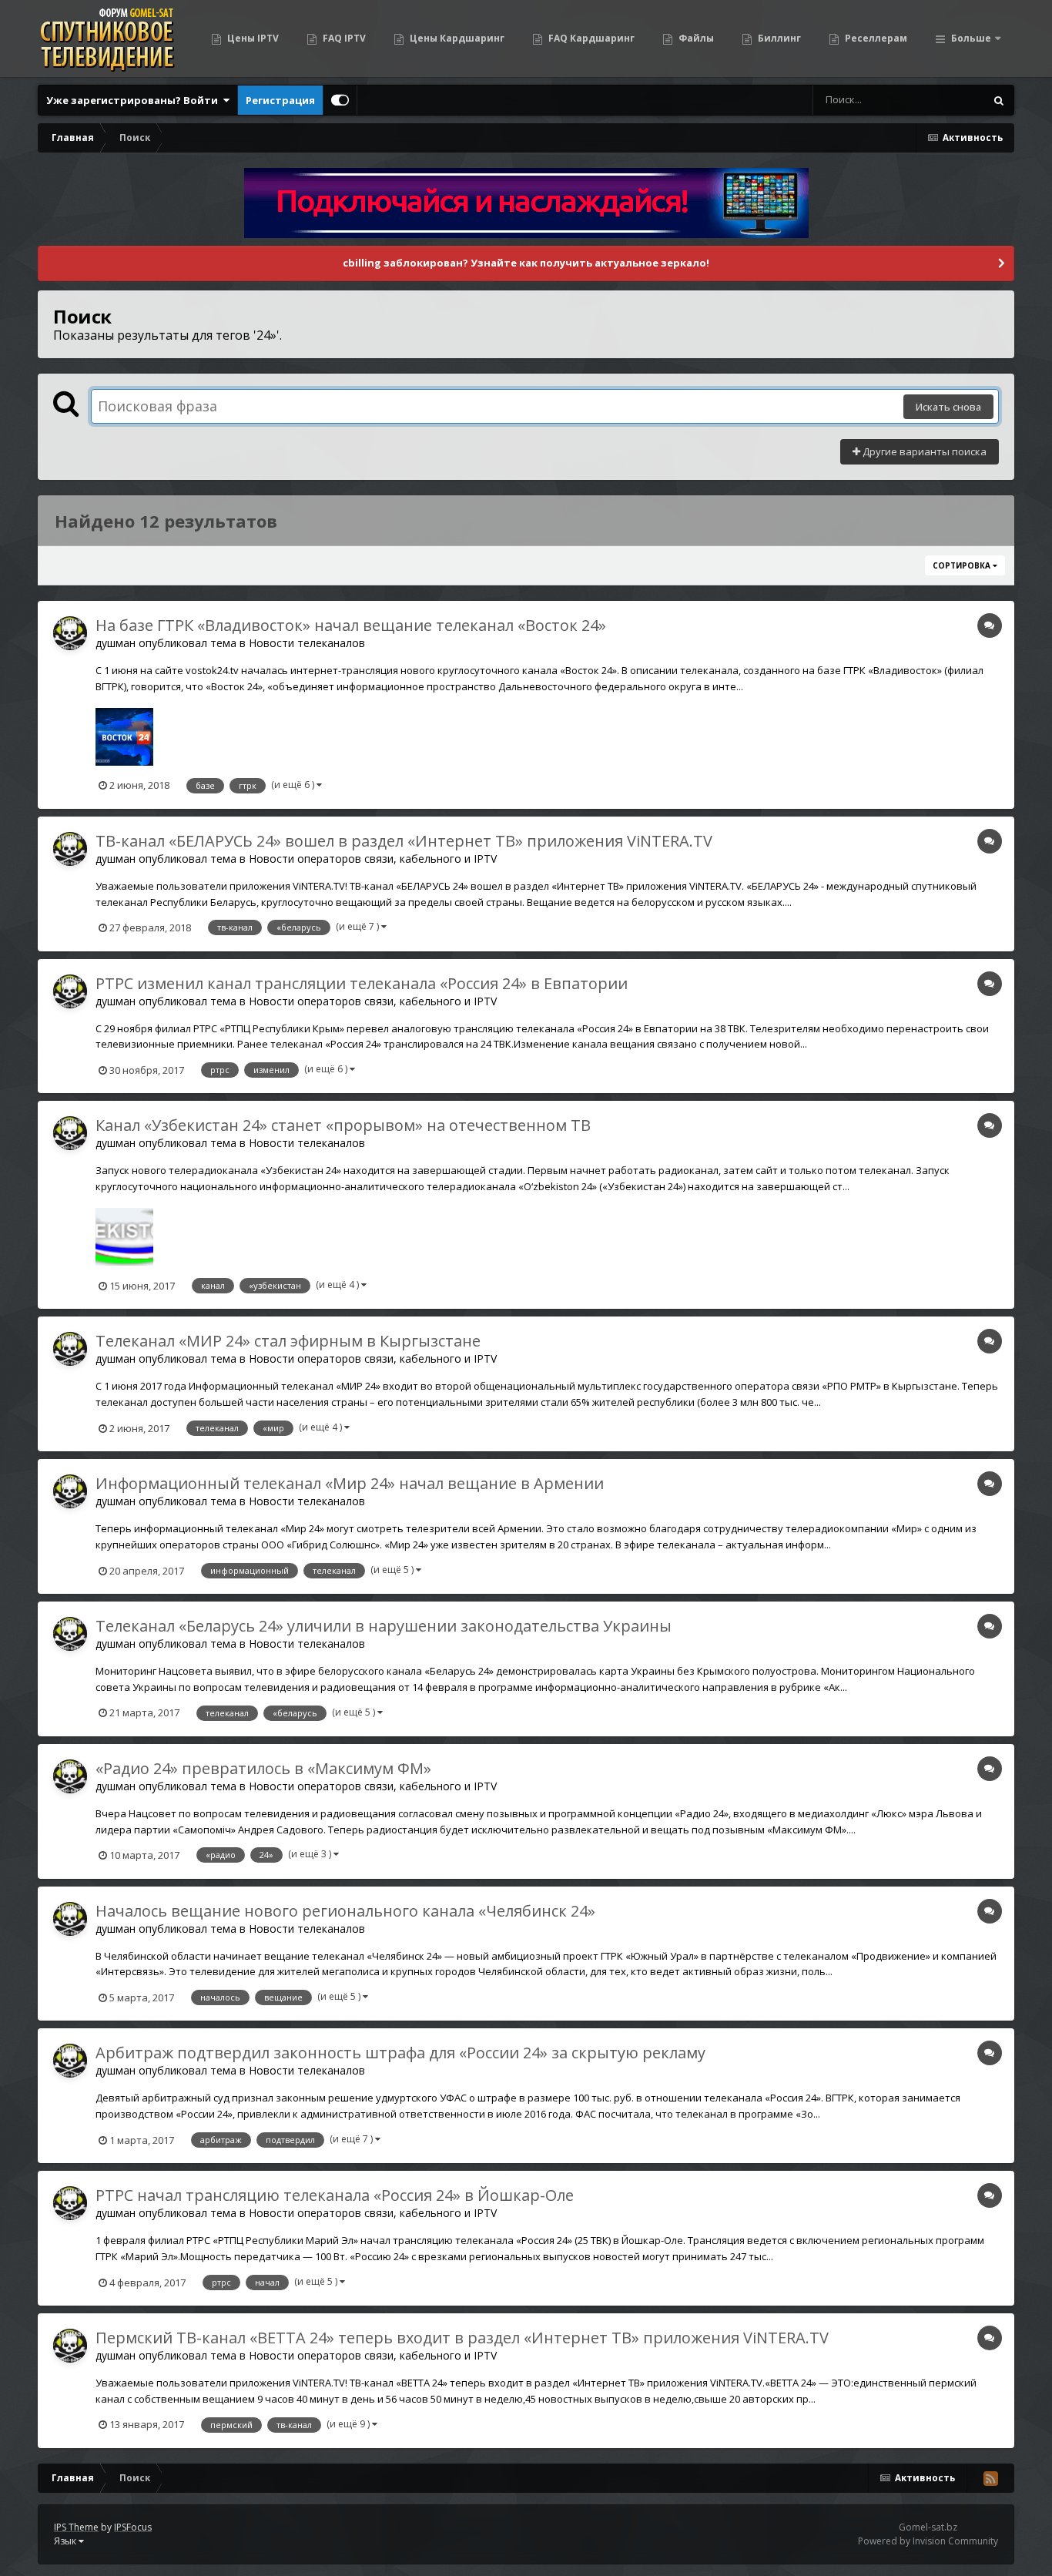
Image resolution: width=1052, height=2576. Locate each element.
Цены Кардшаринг (456, 38)
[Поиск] (999, 100)
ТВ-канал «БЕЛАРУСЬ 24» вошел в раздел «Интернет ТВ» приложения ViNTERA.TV (404, 841)
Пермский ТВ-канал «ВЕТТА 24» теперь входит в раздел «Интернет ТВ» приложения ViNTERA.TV (462, 2338)
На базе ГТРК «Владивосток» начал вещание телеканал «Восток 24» (351, 625)
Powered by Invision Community (928, 2541)
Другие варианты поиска (923, 451)
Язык (66, 2541)
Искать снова (948, 407)
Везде (950, 100)
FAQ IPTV (343, 38)
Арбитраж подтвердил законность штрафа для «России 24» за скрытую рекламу (400, 2053)
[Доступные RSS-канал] (990, 2478)
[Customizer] (340, 100)
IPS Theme (76, 2527)
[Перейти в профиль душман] (70, 633)
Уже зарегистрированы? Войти (134, 100)
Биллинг (778, 38)
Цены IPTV (252, 38)
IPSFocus (133, 2527)
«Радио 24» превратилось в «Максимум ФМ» (263, 1768)
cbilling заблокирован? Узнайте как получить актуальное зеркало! (526, 263)
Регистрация (280, 100)
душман (116, 643)
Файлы (695, 38)
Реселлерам (875, 38)
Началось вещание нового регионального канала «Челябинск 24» (345, 1911)
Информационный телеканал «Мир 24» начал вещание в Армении (350, 1483)
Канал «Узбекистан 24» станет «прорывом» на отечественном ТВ (343, 1125)
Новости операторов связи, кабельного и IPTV (373, 859)
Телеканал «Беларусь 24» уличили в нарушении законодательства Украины (384, 1626)
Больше (971, 38)
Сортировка (963, 565)
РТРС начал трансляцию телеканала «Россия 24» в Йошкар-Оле (335, 2195)
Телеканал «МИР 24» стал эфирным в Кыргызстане (288, 1341)
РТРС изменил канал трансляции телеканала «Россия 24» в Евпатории (362, 983)
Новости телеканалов (307, 643)
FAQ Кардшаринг (590, 38)
